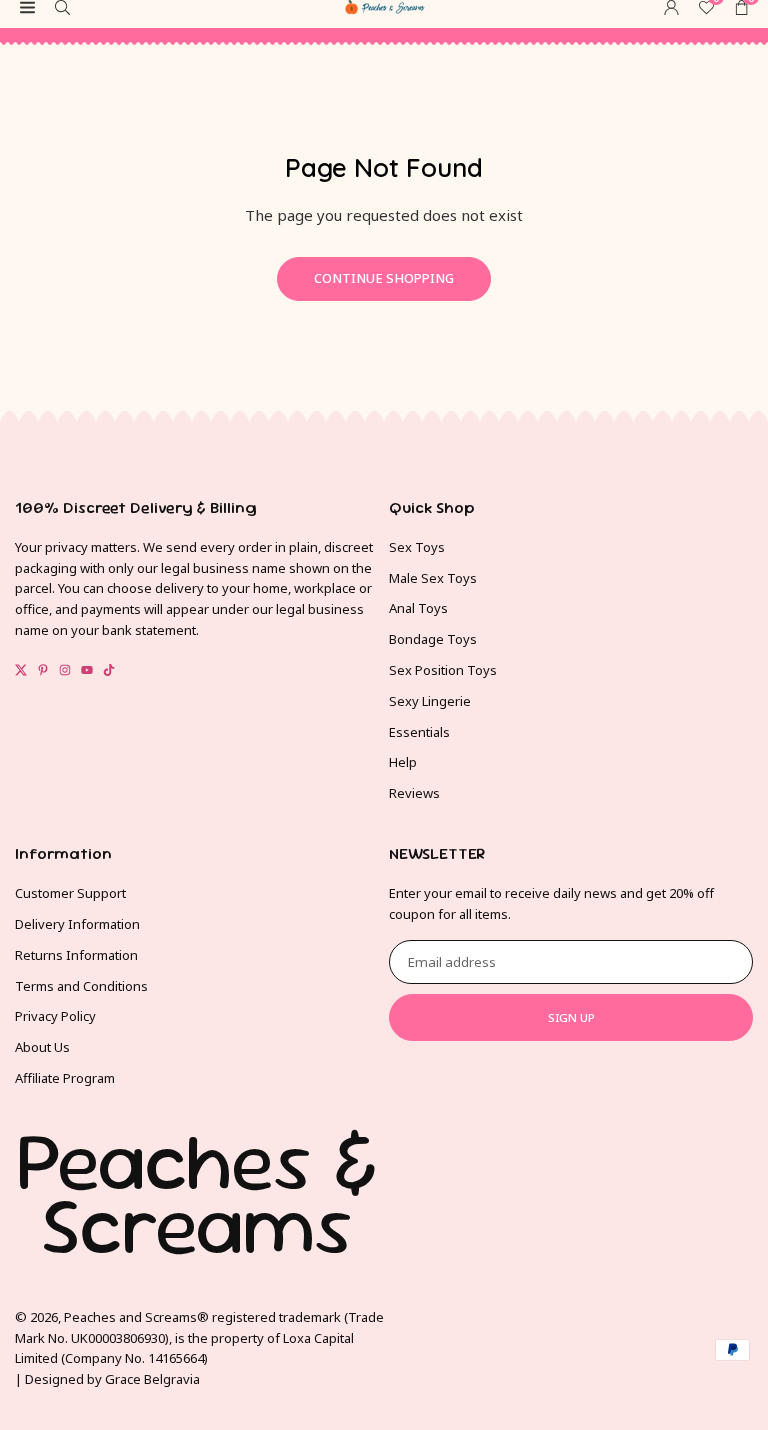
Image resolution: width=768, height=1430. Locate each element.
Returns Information (76, 955)
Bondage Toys (433, 639)
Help (403, 762)
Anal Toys (418, 608)
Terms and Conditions (81, 986)
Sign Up (571, 1017)
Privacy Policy (55, 1016)
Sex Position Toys (443, 670)
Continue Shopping (384, 278)
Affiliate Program (65, 1078)
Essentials (419, 732)
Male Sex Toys (433, 578)
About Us (42, 1047)
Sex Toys (417, 547)
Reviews (414, 793)
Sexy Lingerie (430, 701)
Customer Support (70, 893)
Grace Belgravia (152, 1379)
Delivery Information (77, 924)
